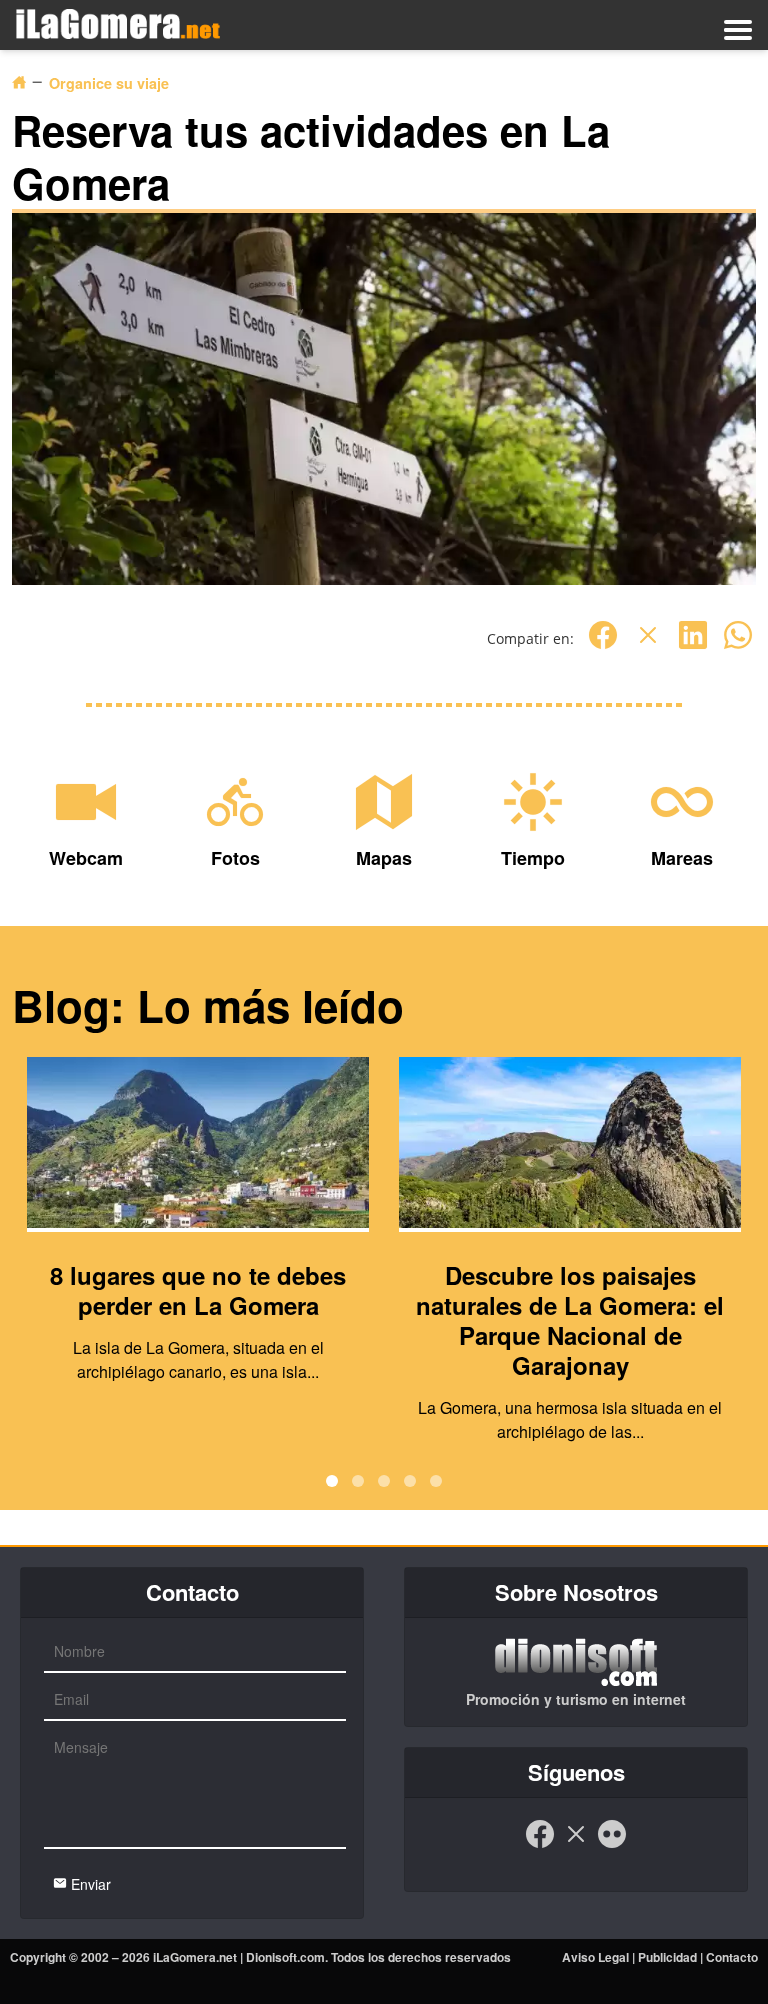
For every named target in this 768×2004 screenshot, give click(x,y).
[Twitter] (648, 645)
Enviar (89, 1884)
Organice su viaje (109, 83)
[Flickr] (612, 1844)
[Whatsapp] (738, 645)
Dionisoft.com (285, 1957)
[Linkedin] (693, 645)
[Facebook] (603, 645)
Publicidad (667, 1957)
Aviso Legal (595, 1957)
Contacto (732, 1957)
